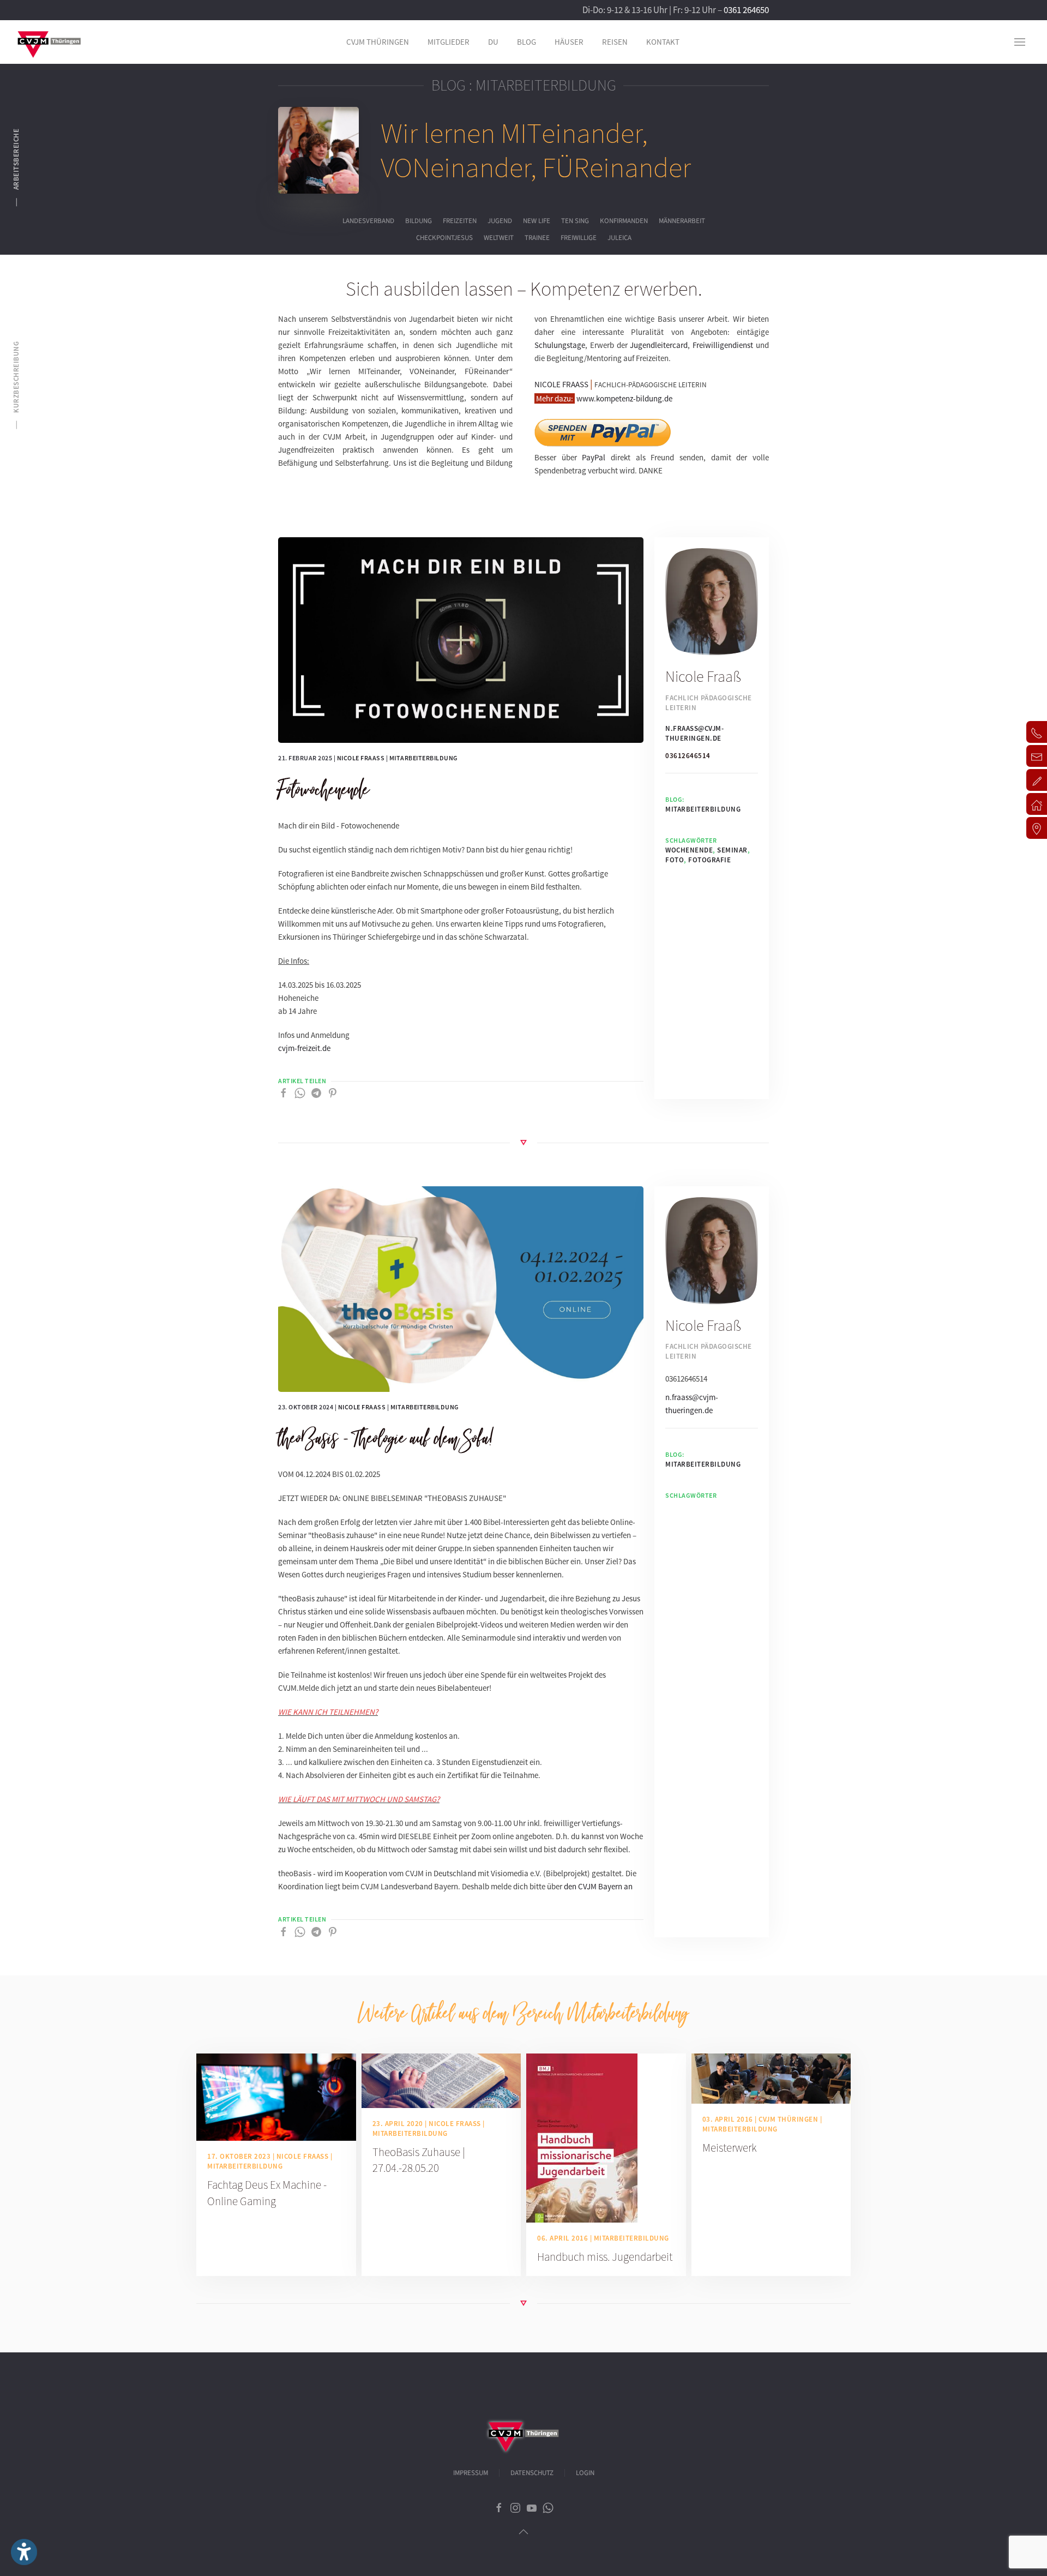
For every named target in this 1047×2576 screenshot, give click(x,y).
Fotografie (709, 860)
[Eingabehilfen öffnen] (24, 2552)
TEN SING (575, 221)
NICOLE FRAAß (561, 384)
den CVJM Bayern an (598, 1886)
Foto (675, 860)
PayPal (594, 457)
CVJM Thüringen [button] (378, 42)
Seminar (732, 850)
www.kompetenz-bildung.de (624, 398)
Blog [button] (526, 42)
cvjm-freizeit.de (304, 1048)
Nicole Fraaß (361, 758)
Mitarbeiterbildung (424, 758)
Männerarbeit (682, 221)
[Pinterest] (333, 1092)
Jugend (500, 221)
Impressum (471, 2473)
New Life (537, 221)
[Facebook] (284, 1092)
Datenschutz (532, 2473)
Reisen (615, 42)
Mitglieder (449, 42)
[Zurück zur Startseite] (49, 42)
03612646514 (688, 756)
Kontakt (663, 42)
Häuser (569, 42)
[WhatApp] (300, 1092)
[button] (1020, 42)
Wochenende (689, 850)
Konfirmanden (624, 221)
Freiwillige (579, 238)
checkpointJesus (444, 238)
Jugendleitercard (659, 345)
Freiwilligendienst (723, 345)
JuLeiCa (619, 238)
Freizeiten (460, 221)
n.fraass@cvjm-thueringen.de (694, 733)
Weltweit (499, 238)
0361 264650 (746, 10)
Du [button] (493, 42)
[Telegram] (316, 1092)
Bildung (419, 221)
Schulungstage (560, 345)
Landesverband (368, 221)
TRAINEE (537, 238)
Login (585, 2473)
